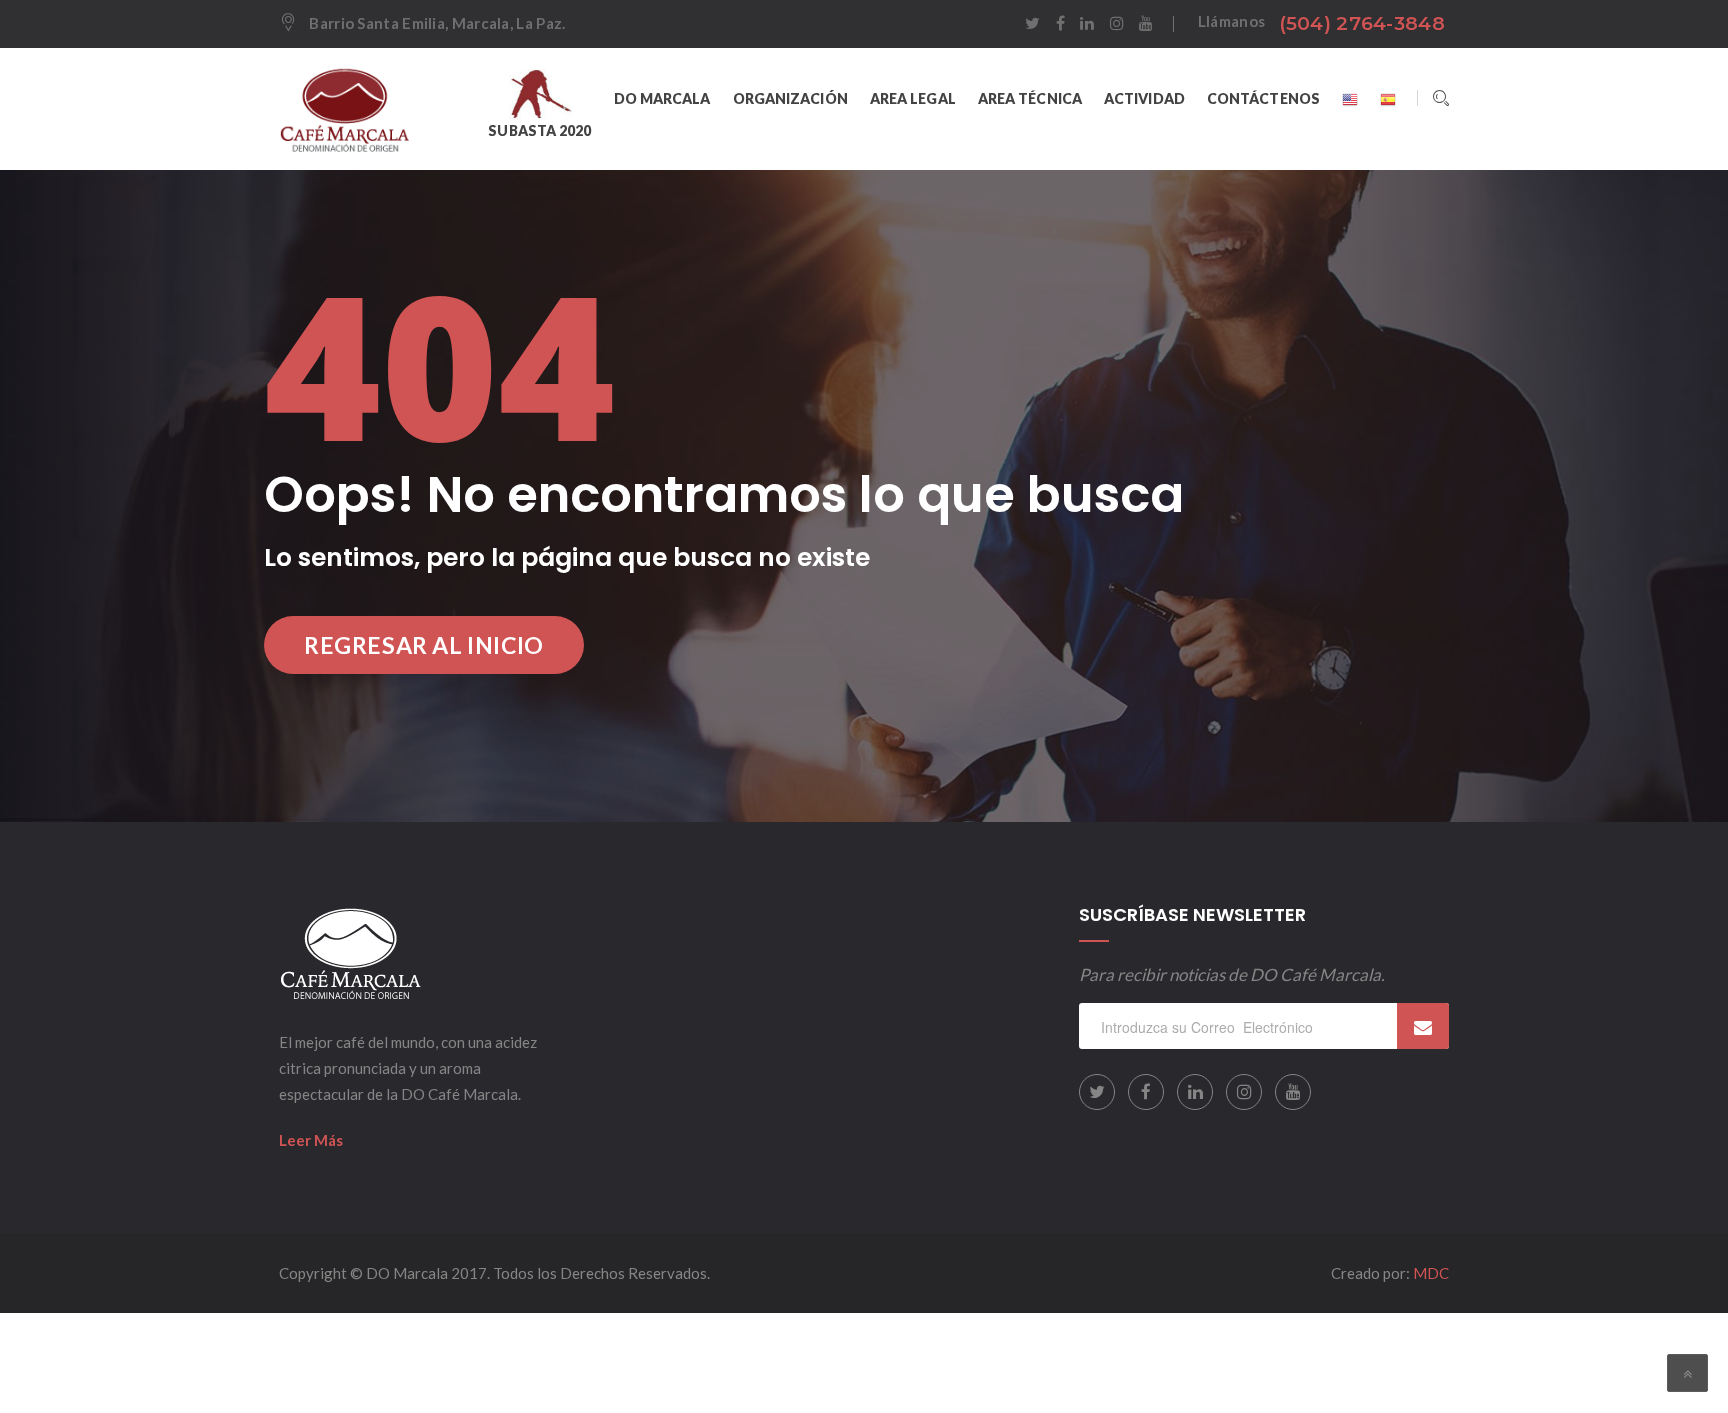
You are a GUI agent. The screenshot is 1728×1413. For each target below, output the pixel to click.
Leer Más (311, 1140)
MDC (1431, 1273)
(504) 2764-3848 (1362, 23)
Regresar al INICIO (424, 645)
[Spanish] (1388, 99)
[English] (1350, 99)
